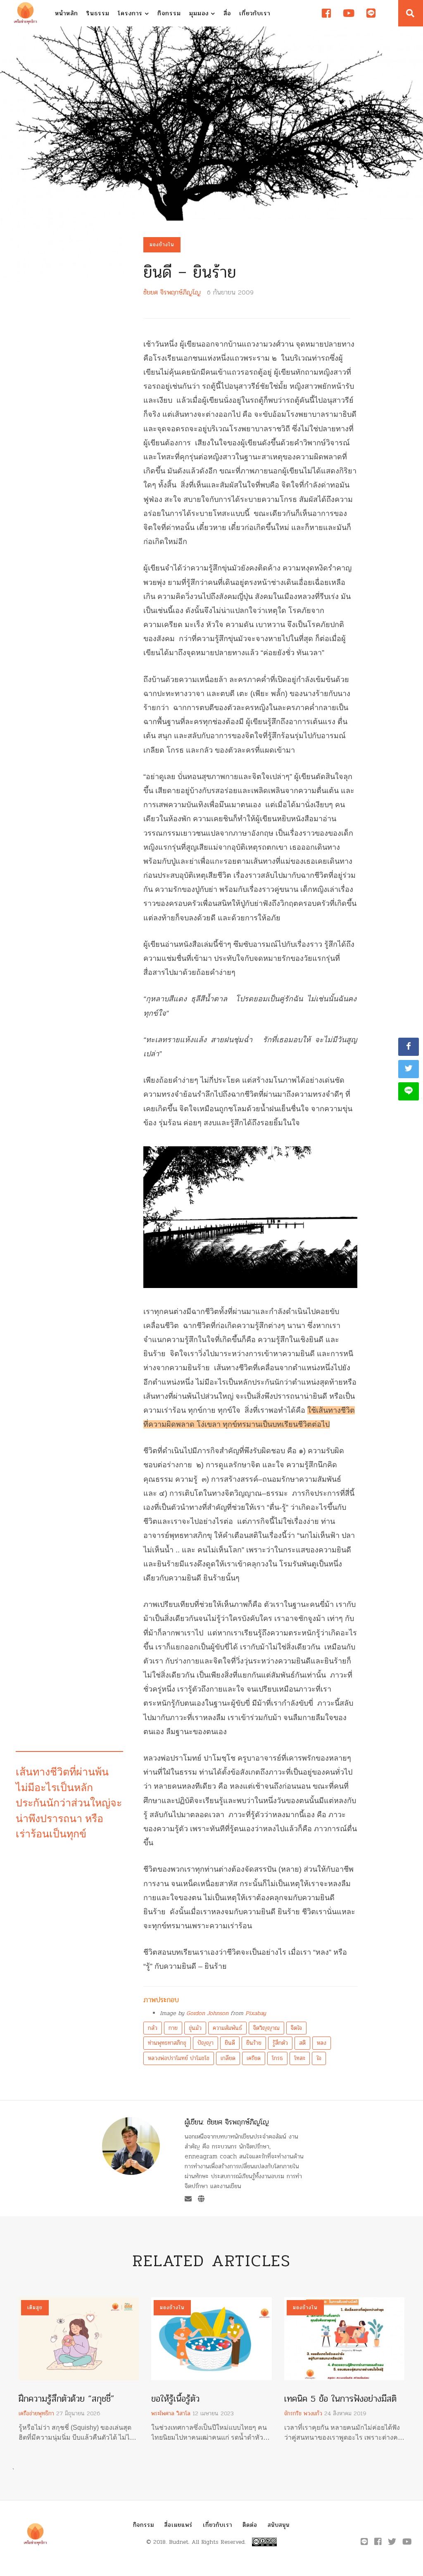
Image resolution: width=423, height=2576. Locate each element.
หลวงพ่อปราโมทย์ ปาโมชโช (179, 2058)
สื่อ (227, 13)
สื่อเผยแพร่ (178, 2525)
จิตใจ (296, 2028)
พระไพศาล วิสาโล (171, 2413)
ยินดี (230, 2043)
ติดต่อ (250, 2525)
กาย (173, 2028)
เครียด (254, 2058)
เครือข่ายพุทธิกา (36, 2413)
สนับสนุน (279, 2525)
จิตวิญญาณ (266, 2028)
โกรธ (277, 2058)
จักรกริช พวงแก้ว (303, 2413)
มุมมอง (200, 13)
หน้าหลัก (67, 13)
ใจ (319, 2058)
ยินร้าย (254, 2043)
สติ (302, 2043)
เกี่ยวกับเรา (255, 13)
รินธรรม (98, 13)
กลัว (153, 2028)
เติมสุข (35, 2307)
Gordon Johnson (207, 2013)
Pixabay (256, 2013)
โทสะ (300, 2058)
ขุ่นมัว (195, 2028)
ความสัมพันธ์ (227, 2028)
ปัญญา (206, 2043)
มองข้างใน (162, 245)
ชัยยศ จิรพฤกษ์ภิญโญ (172, 292)
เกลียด (228, 2058)
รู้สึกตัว (280, 2043)
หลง (322, 2043)
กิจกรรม (169, 13)
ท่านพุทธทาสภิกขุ (167, 2043)
